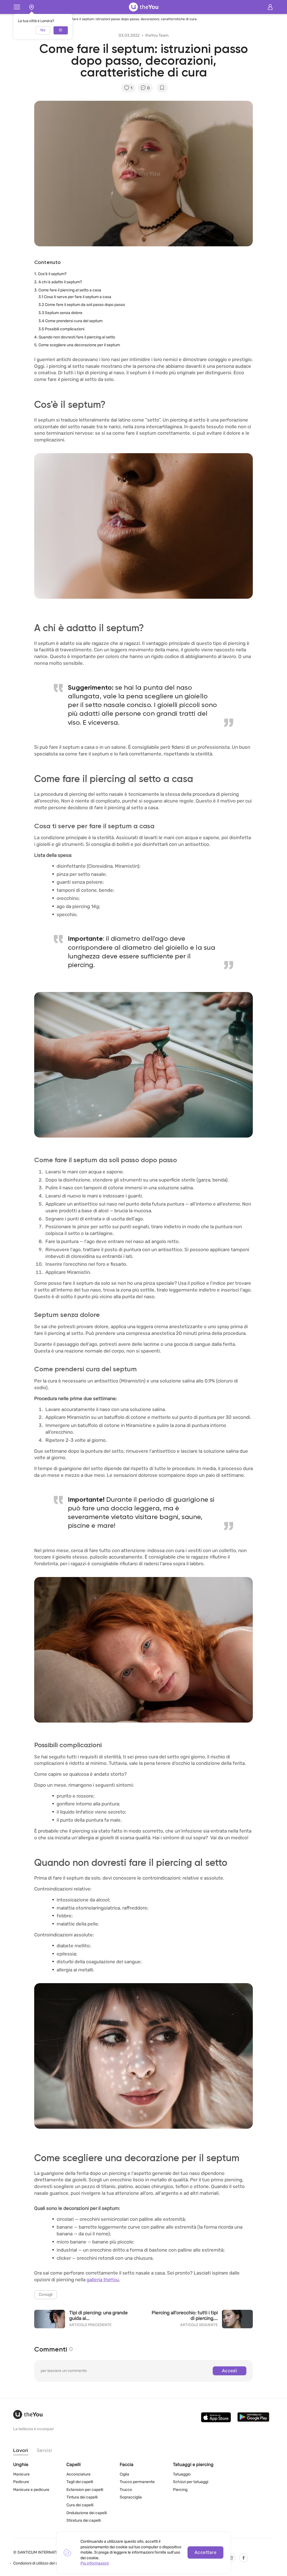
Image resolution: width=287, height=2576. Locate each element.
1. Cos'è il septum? (50, 274)
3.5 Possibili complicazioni (61, 329)
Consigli (46, 2295)
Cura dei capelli (80, 2505)
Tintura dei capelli (82, 2497)
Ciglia (124, 2474)
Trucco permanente (137, 2482)
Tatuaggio (182, 2474)
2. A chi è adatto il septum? (58, 282)
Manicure (21, 2474)
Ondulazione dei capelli (87, 2513)
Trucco (126, 2490)
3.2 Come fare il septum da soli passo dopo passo (82, 305)
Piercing (180, 2490)
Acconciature (78, 2474)
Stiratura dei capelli (84, 2520)
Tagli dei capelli (80, 2482)
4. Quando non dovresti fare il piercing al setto (75, 337)
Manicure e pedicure (31, 2490)
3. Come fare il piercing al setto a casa (68, 290)
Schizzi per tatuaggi (191, 2482)
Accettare (205, 2552)
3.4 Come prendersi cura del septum (70, 321)
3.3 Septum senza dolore (60, 313)
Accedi (230, 2371)
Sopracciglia (131, 2497)
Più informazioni (95, 2563)
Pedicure (21, 2482)
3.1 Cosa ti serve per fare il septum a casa (75, 297)
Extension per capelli (85, 2490)
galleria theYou (103, 2280)
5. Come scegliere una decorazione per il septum (77, 345)
